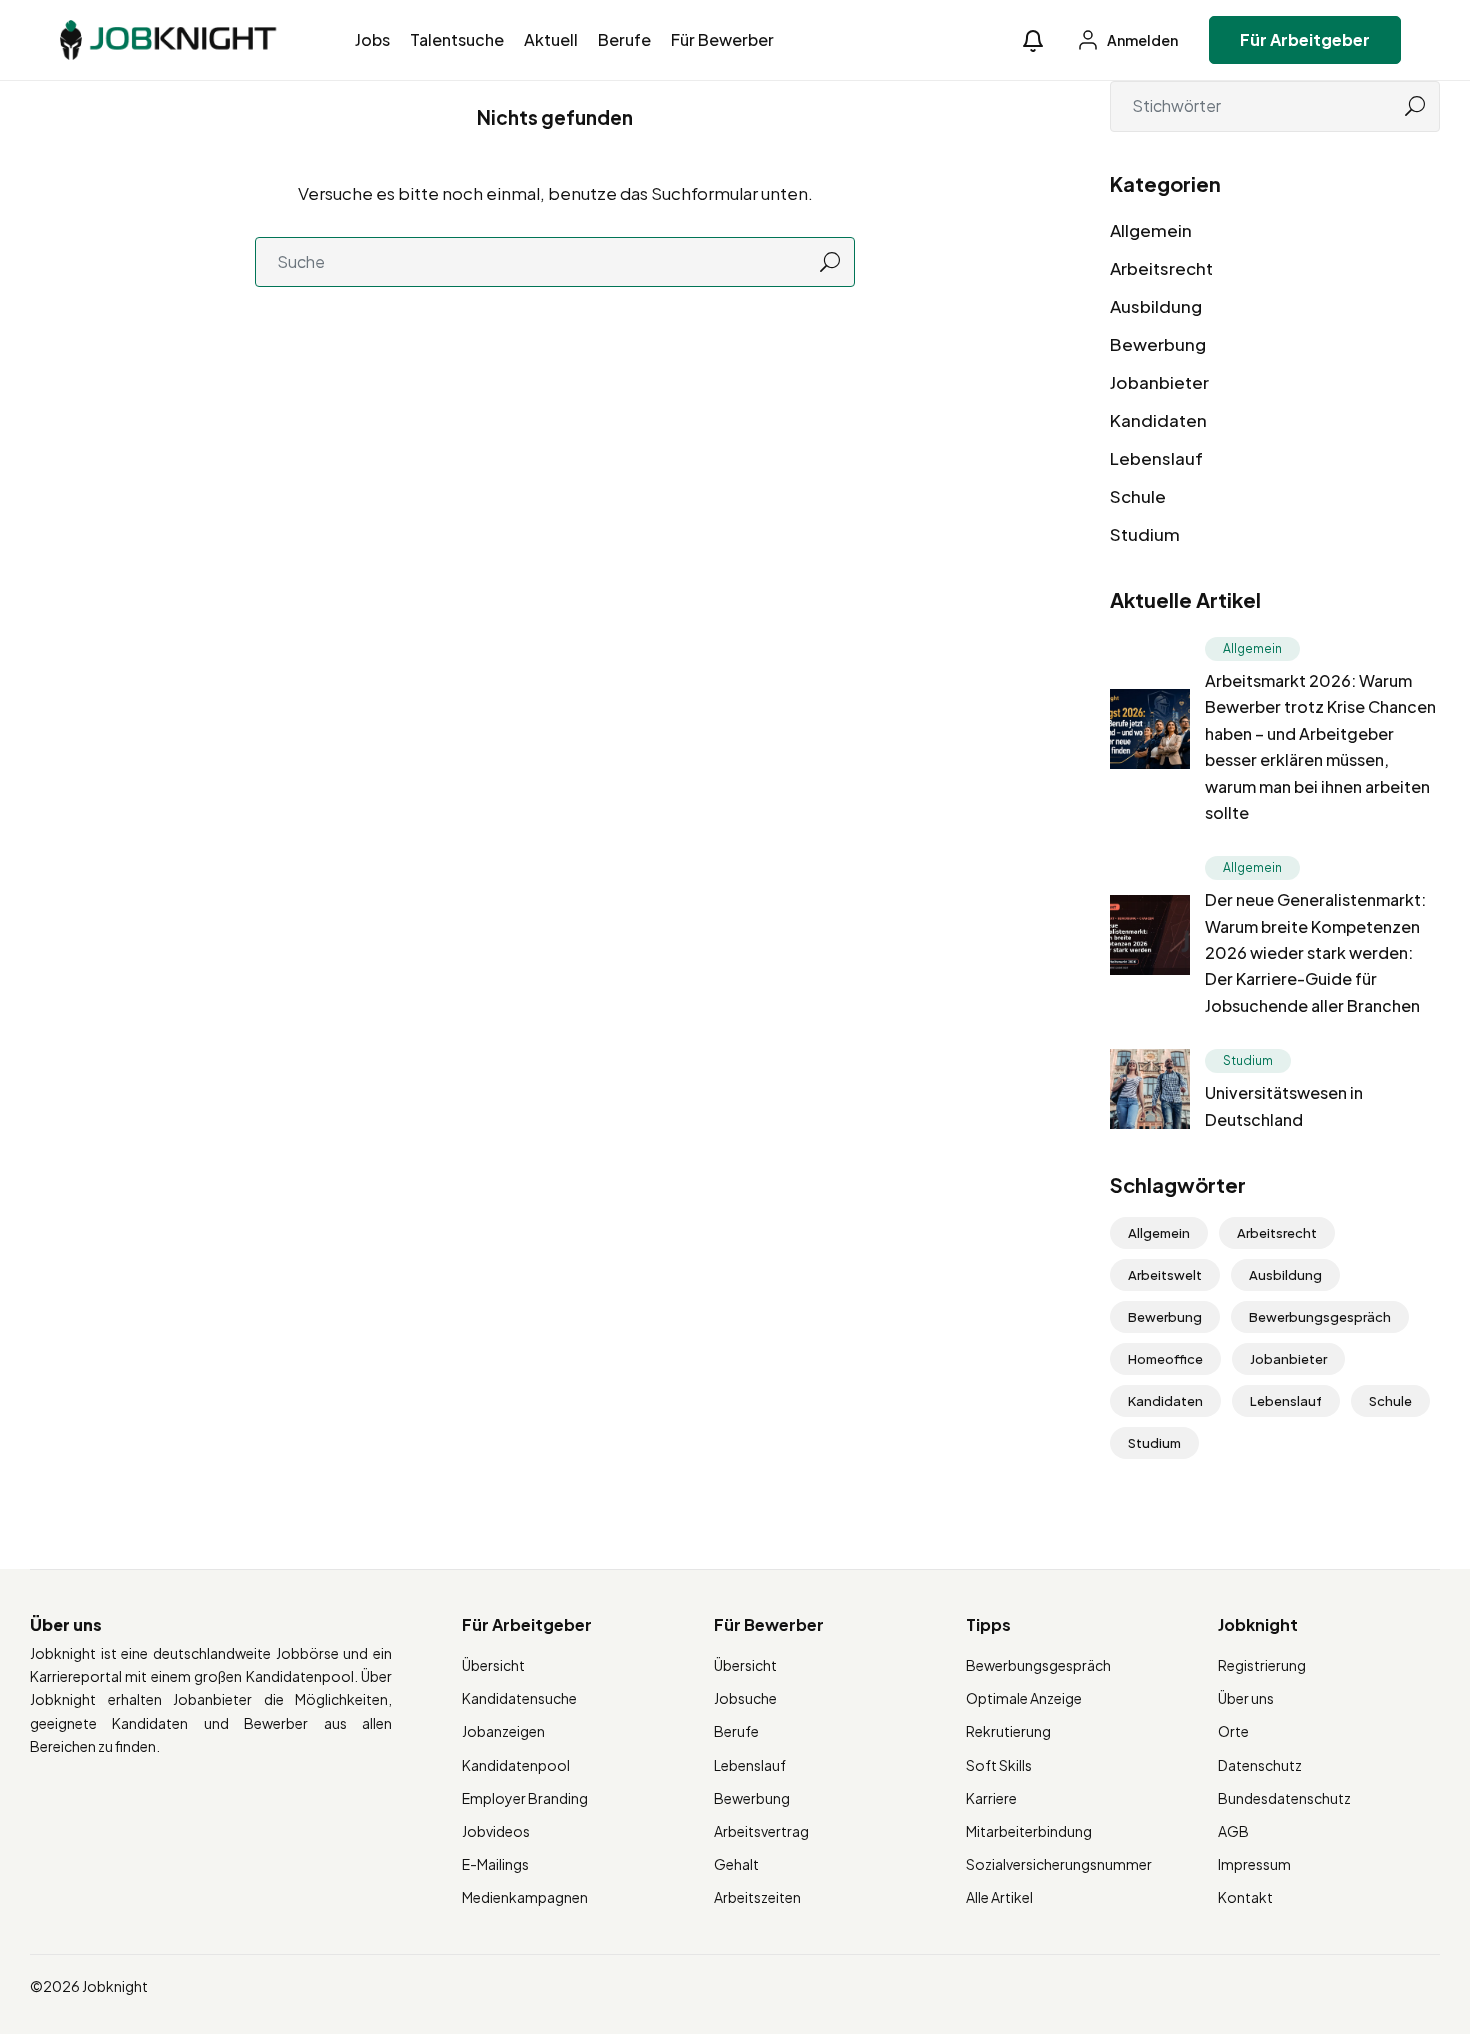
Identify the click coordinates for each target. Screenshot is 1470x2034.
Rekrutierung (1008, 1731)
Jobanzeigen (503, 1731)
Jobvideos (496, 1831)
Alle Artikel (999, 1897)
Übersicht (493, 1665)
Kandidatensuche (519, 1698)
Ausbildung (1156, 306)
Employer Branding (525, 1798)
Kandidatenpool (516, 1765)
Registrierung (1262, 1665)
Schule (1138, 496)
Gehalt (736, 1864)
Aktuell (551, 39)
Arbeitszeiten (757, 1897)
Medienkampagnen (525, 1897)
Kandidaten (1158, 420)
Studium (1145, 534)
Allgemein (1151, 230)
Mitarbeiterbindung (1029, 1831)
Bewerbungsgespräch (1320, 1317)
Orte (1233, 1731)
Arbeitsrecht (1161, 268)
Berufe (624, 39)
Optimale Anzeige (1024, 1698)
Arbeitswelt (1165, 1275)
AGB (1233, 1831)
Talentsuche (457, 39)
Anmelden (1141, 40)
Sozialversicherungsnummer (1059, 1864)
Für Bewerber (722, 39)
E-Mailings (495, 1864)
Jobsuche (745, 1698)
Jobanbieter (1159, 382)
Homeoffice (1165, 1359)
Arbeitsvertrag (761, 1831)
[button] (1033, 40)
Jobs (372, 39)
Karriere (991, 1798)
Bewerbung (1158, 344)
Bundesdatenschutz (1284, 1798)
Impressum (1254, 1864)
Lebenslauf (1156, 458)
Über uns (1246, 1698)
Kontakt (1245, 1897)
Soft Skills (999, 1765)
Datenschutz (1260, 1765)
